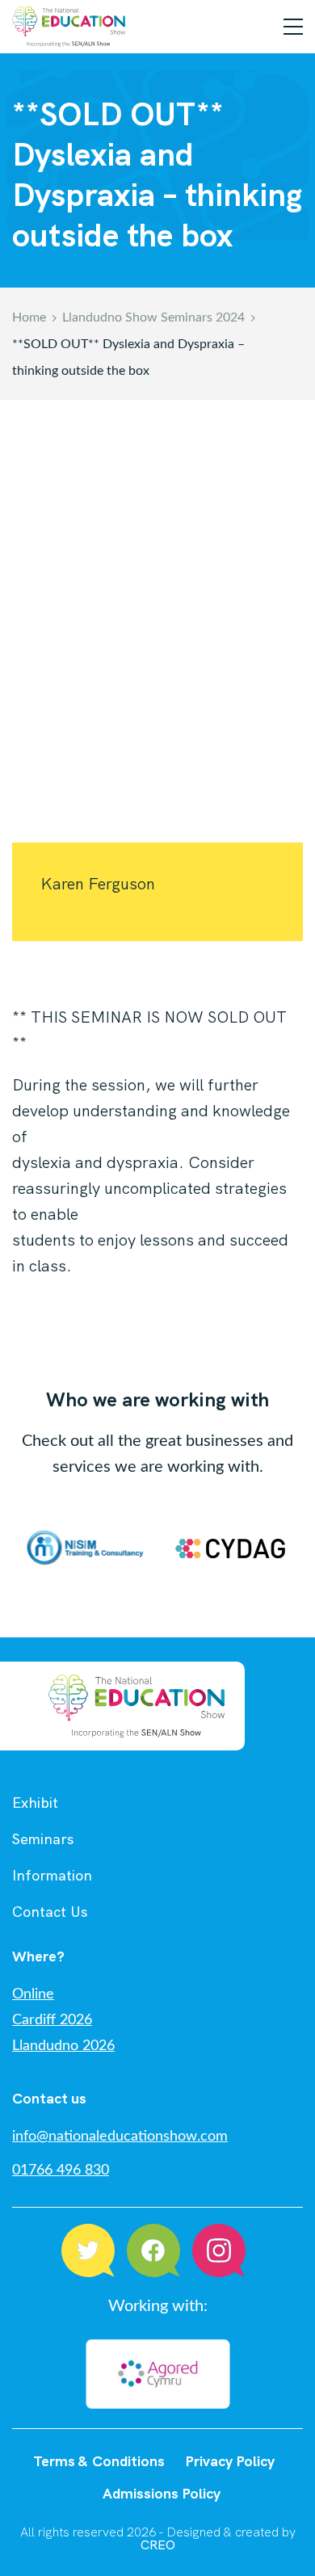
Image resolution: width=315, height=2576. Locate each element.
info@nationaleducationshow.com (120, 2137)
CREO (158, 2545)
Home (29, 317)
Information (52, 1875)
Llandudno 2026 (63, 2046)
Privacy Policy (230, 2461)
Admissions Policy (162, 2493)
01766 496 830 (61, 2170)
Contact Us (50, 1912)
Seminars (43, 1839)
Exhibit (35, 1803)
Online (33, 1994)
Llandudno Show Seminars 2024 (153, 317)
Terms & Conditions (99, 2461)
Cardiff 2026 (52, 2020)
